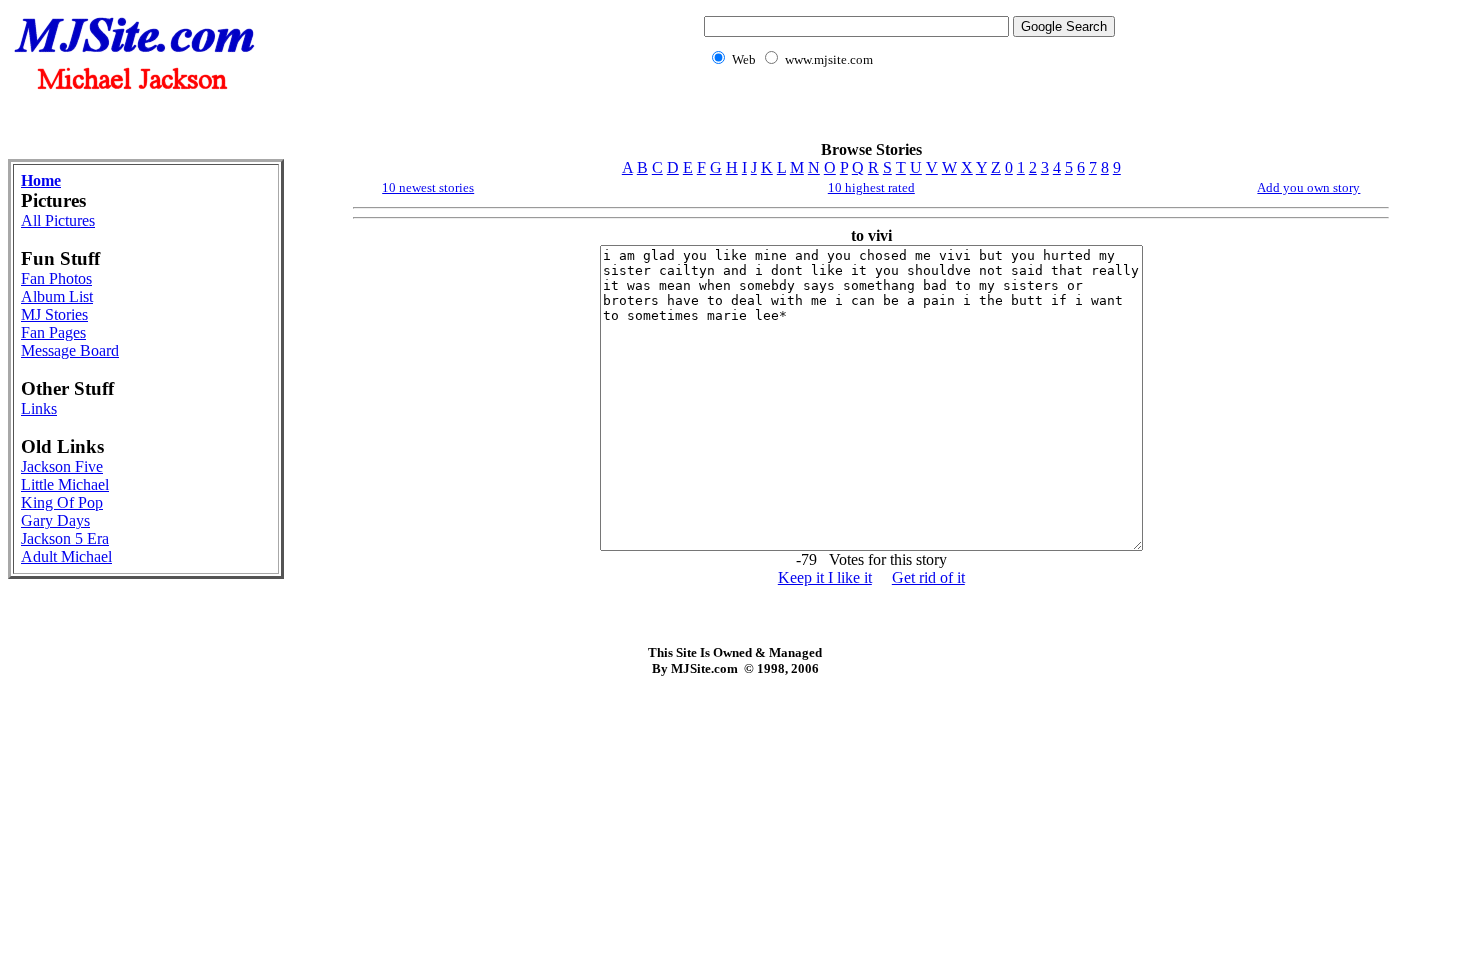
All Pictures (58, 220)
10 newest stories (428, 187)
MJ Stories (54, 314)
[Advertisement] (906, 115)
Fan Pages (53, 332)
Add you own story (1308, 187)
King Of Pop (62, 502)
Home (41, 180)
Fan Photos (56, 278)
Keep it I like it (825, 577)
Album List (57, 296)
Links (39, 408)
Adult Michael (66, 556)
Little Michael (65, 484)
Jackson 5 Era (65, 538)
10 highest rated (871, 187)
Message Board (70, 350)
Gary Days (55, 520)
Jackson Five (62, 466)
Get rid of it (928, 577)
